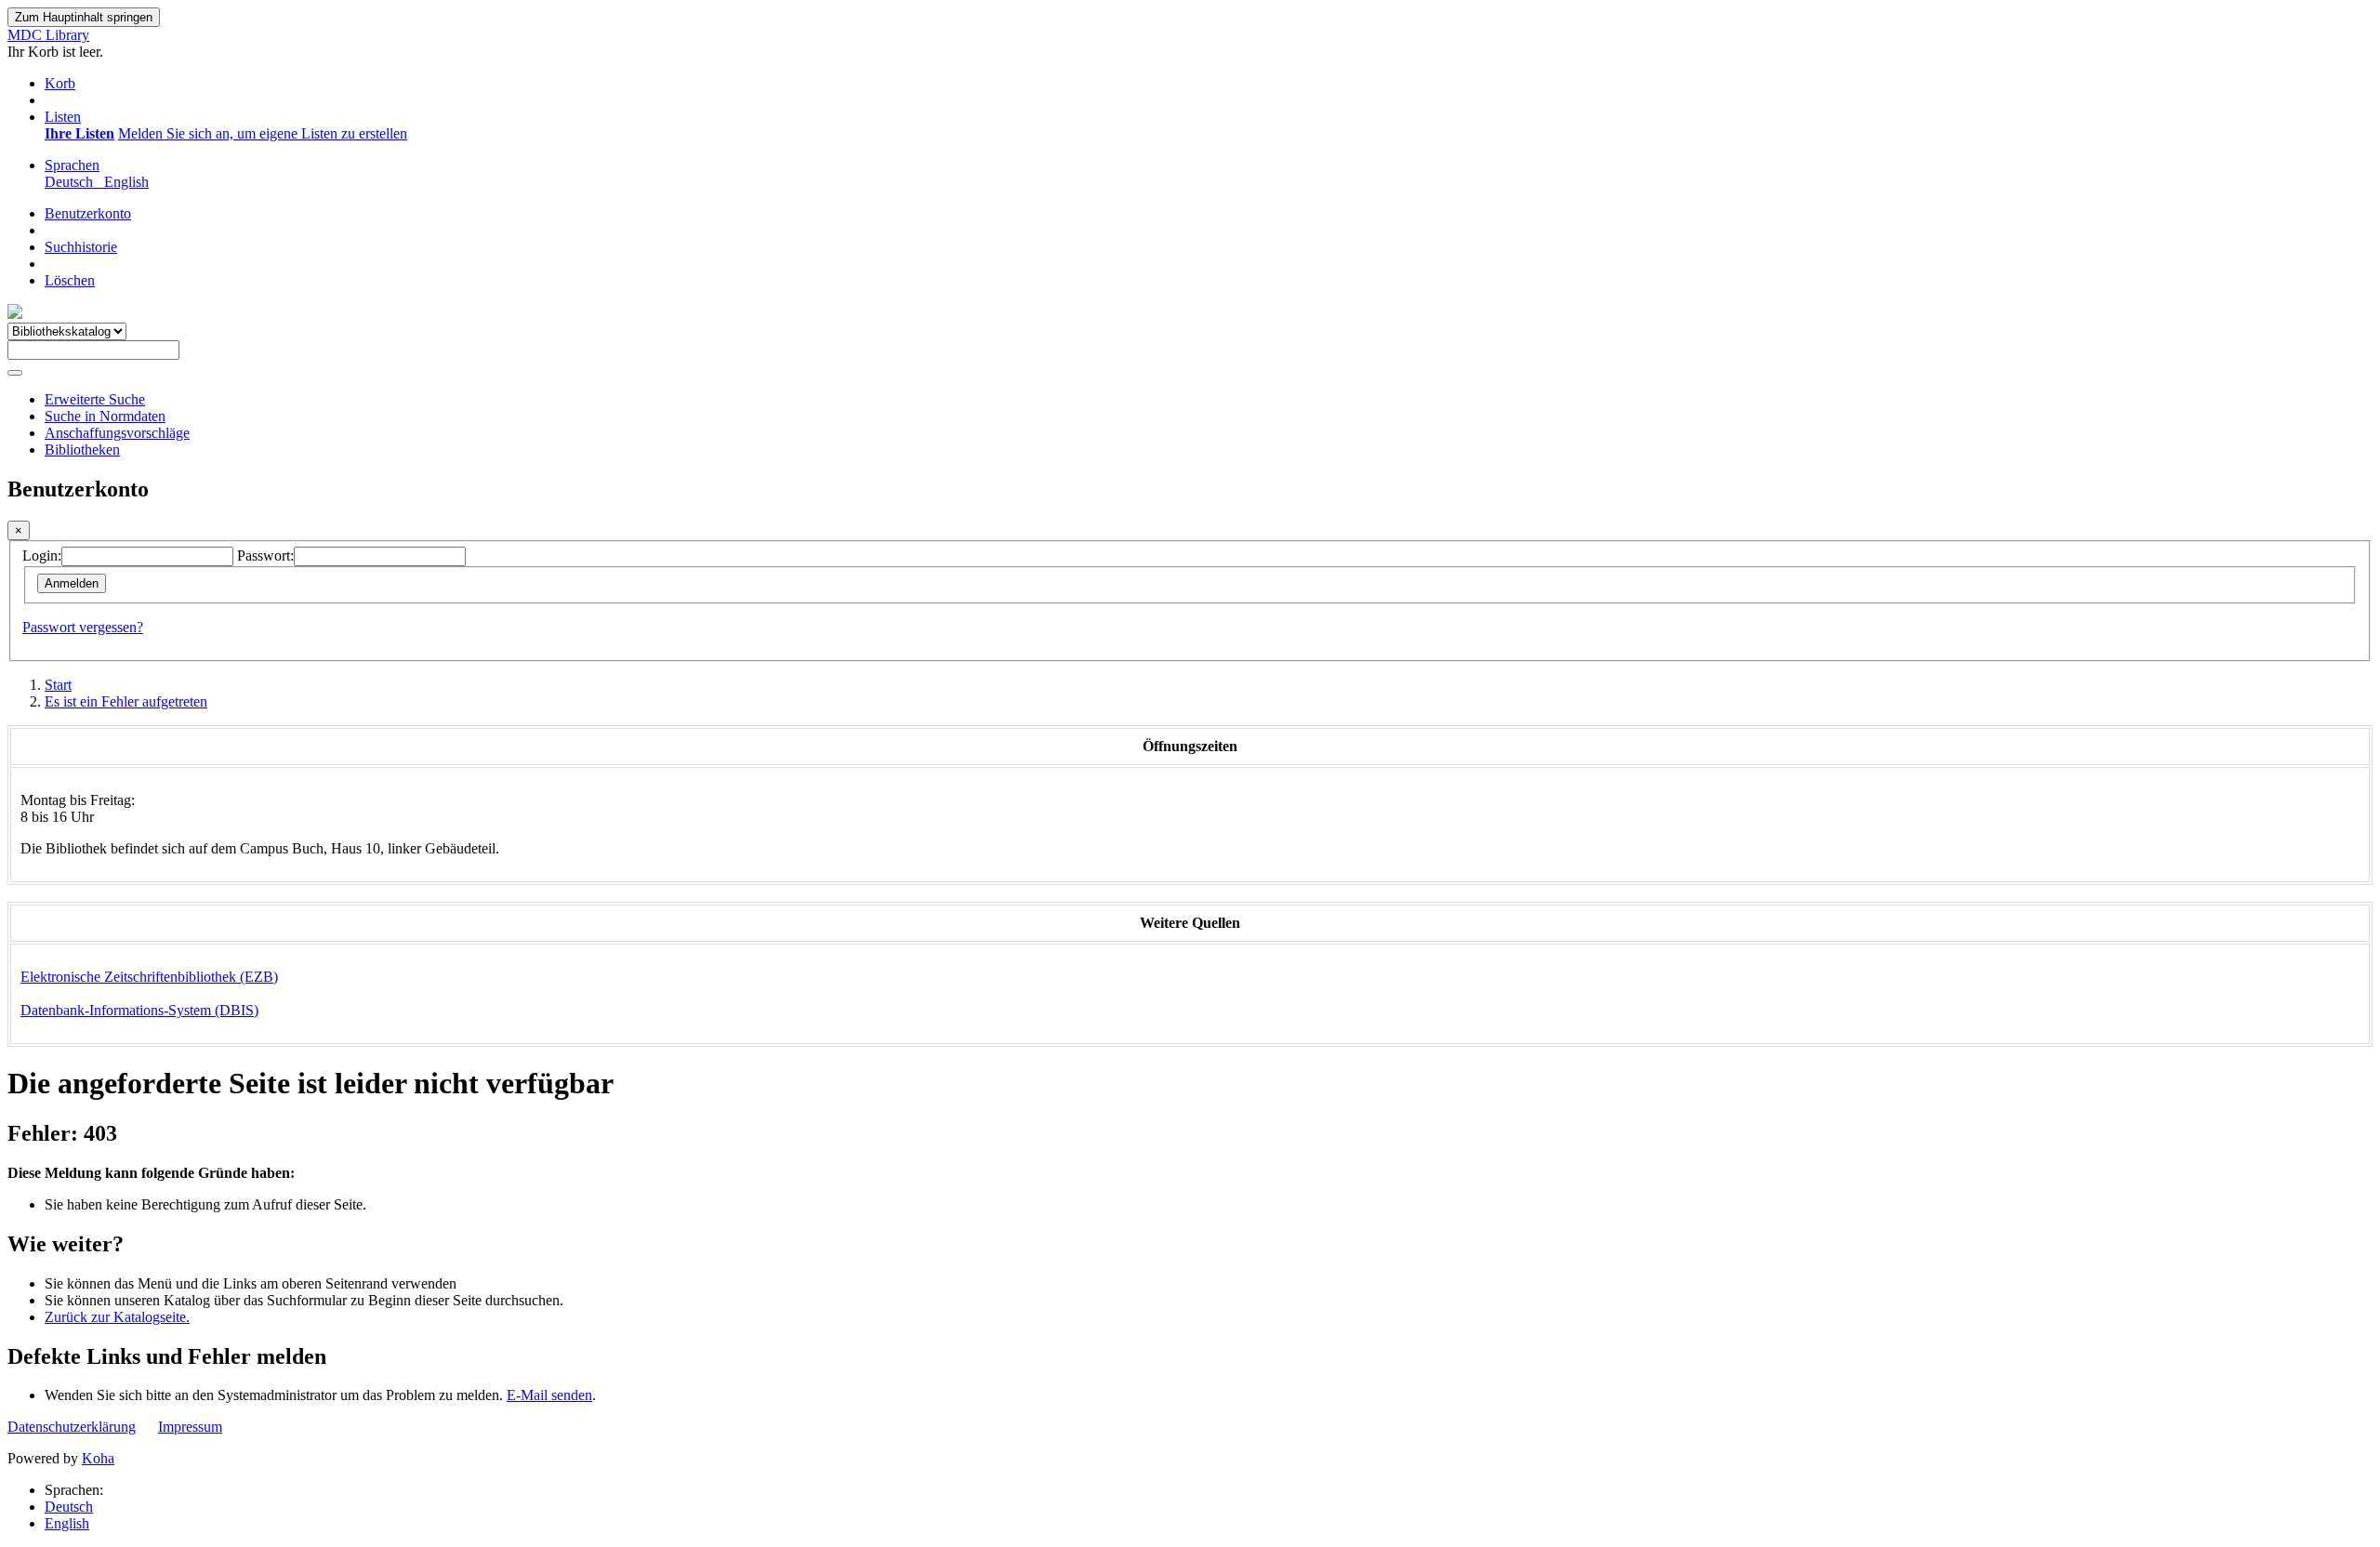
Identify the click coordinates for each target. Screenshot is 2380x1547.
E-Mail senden (549, 1395)
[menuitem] (79, 133)
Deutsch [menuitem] (73, 182)
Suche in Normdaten (105, 416)
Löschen (70, 280)
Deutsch (69, 1507)
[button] (60, 83)
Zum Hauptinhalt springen (84, 17)
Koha (98, 1458)
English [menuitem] (126, 182)
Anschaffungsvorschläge (117, 433)
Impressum (190, 1427)
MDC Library (48, 35)
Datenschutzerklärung (72, 1427)
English (67, 1523)
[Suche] (15, 373)
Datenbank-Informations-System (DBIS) (139, 1010)
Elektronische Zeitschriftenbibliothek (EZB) (149, 977)
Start (58, 685)
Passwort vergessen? (83, 627)
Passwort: (265, 555)
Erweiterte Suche (95, 399)
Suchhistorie (81, 247)
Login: (42, 555)
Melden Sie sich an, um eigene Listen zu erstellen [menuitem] (263, 133)
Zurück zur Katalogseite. (117, 1317)
